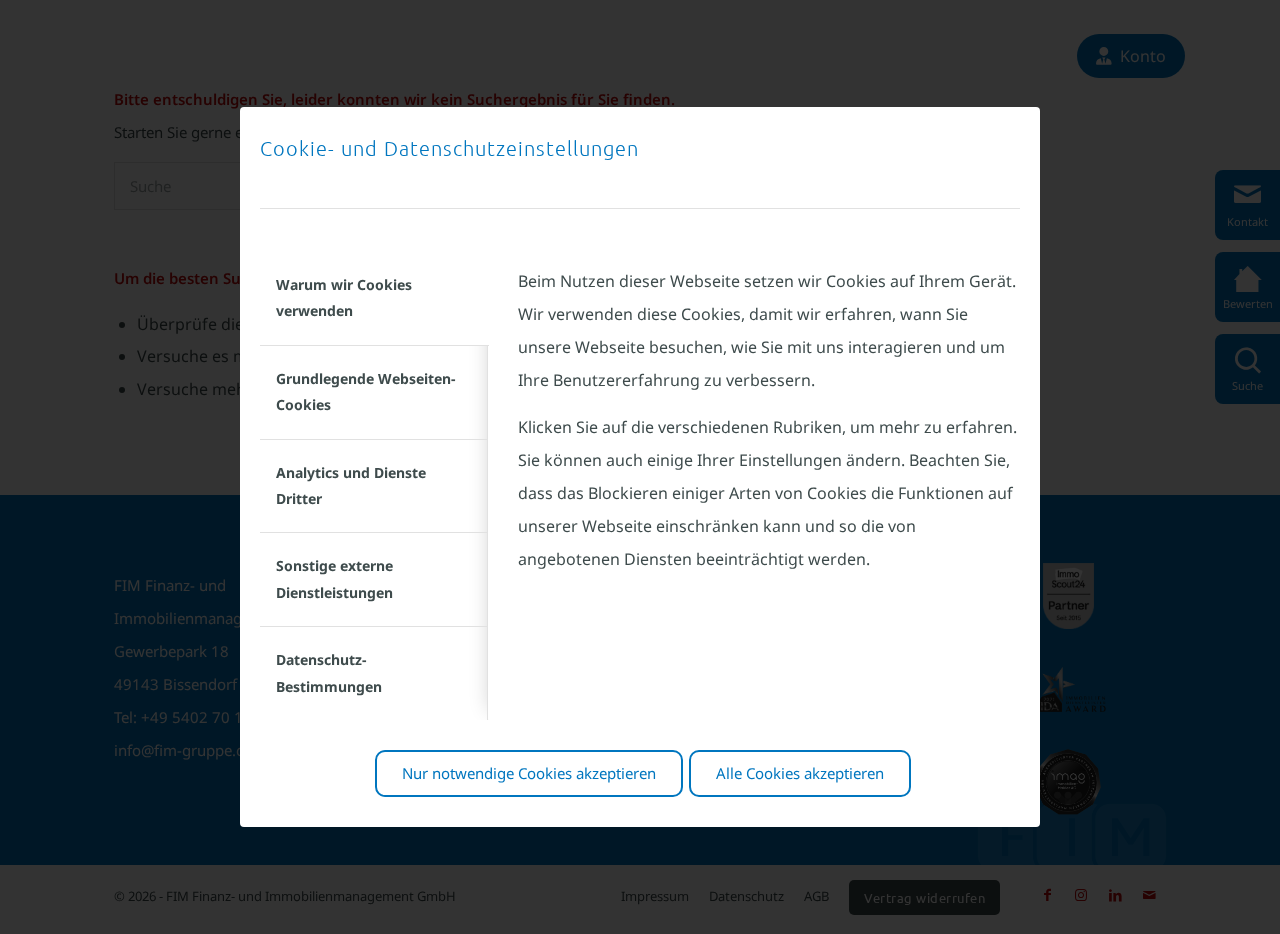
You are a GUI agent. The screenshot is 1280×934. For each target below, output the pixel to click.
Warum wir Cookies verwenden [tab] (344, 297)
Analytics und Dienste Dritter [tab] (351, 485)
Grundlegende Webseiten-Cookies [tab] (365, 391)
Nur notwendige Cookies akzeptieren (529, 773)
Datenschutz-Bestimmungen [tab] (329, 672)
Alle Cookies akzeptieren (800, 773)
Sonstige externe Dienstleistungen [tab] (334, 578)
